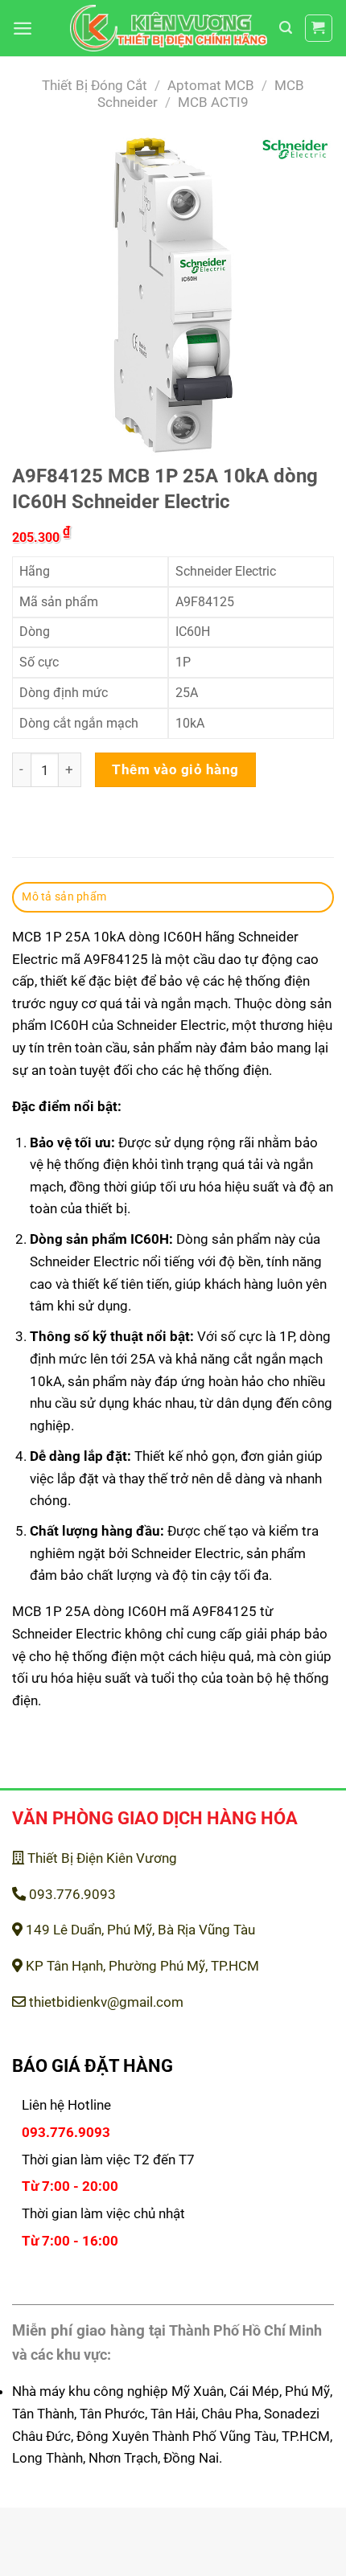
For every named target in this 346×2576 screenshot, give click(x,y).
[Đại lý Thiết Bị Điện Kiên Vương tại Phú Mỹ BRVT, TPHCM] (169, 29)
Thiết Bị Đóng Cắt (95, 85)
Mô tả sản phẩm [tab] (64, 896)
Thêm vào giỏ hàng (175, 769)
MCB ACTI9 (213, 102)
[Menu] (23, 28)
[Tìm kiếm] (286, 28)
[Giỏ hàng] (319, 29)
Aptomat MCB (211, 85)
